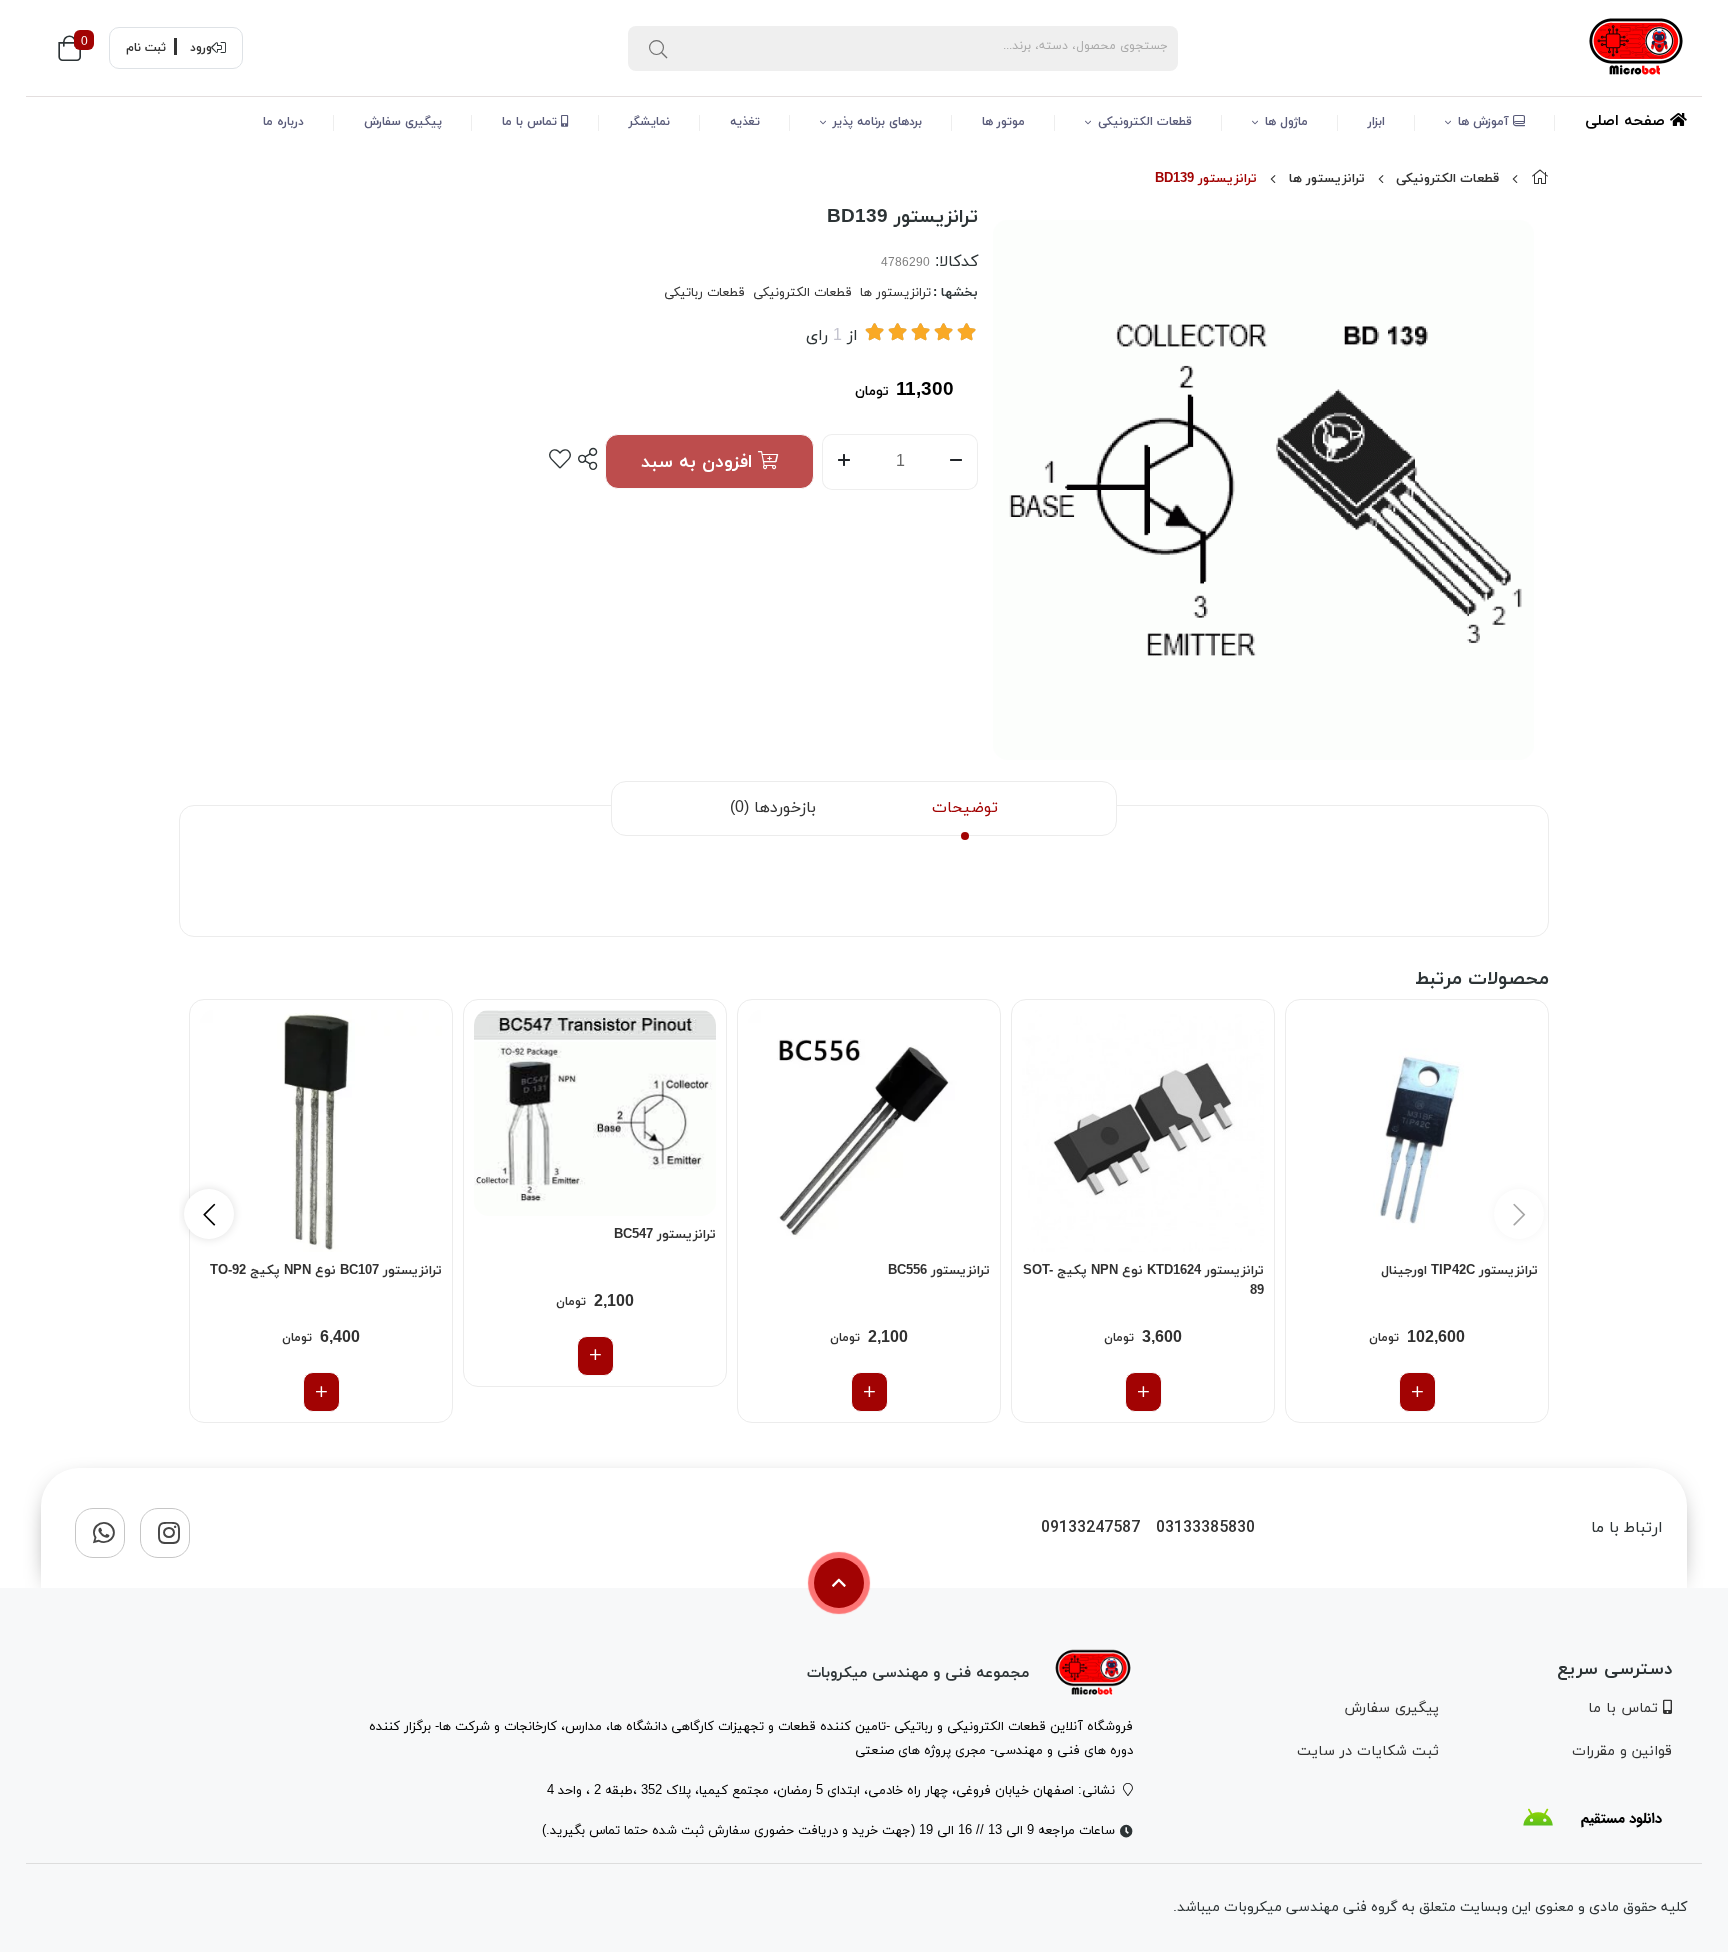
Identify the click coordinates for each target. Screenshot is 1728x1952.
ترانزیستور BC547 (665, 1235)
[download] (1592, 1818)
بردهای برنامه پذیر (877, 122)
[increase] (843, 462)
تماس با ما (531, 122)
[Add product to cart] (1417, 1392)
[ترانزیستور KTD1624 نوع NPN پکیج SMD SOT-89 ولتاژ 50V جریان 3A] (1143, 1131)
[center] (658, 48)
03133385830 (1205, 1528)
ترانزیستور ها (1327, 179)
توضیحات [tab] (965, 808)
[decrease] (956, 462)
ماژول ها (1286, 122)
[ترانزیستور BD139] (1093, 1673)
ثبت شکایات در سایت (1367, 1751)
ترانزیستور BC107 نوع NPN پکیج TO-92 (326, 1271)
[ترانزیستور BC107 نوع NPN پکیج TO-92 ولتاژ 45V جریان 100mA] (321, 1131)
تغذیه (745, 122)
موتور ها (1003, 122)
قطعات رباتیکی (704, 293)
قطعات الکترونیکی (1145, 122)
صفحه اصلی (1627, 121)
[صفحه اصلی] (1540, 179)
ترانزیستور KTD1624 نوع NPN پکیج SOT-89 (1143, 1281)
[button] (209, 1214)
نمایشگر (649, 122)
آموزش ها (1485, 122)
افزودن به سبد (699, 462)
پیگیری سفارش (403, 122)
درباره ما (283, 122)
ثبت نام (146, 48)
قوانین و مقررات (1622, 1751)
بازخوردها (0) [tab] (773, 808)
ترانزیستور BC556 (939, 1271)
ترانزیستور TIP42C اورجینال (1459, 1271)
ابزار (1376, 122)
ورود (201, 48)
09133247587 (1090, 1528)
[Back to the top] (839, 1583)
